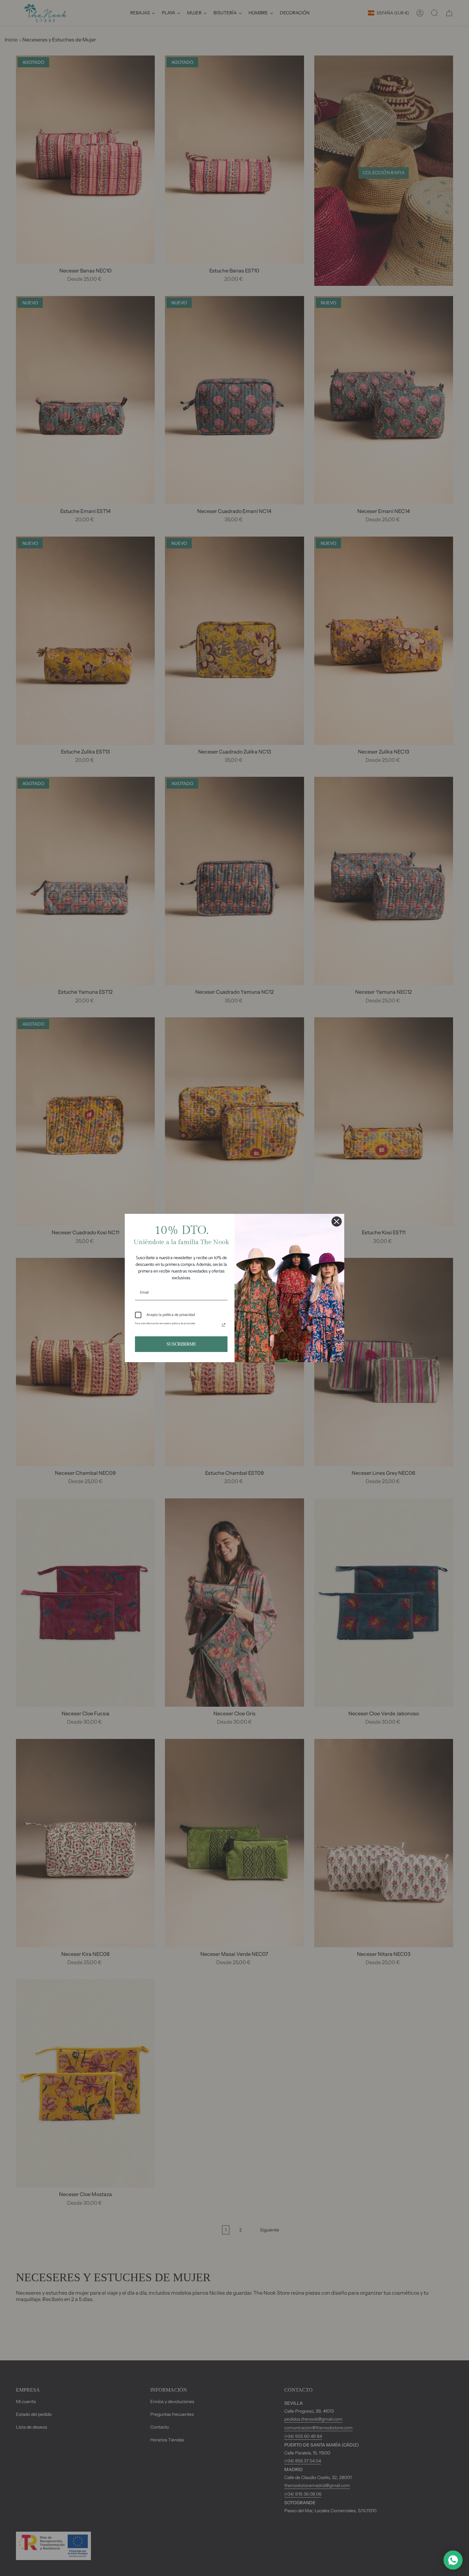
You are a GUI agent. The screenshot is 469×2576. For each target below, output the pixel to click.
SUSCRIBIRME (181, 1344)
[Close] (337, 1221)
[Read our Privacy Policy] (224, 1325)
